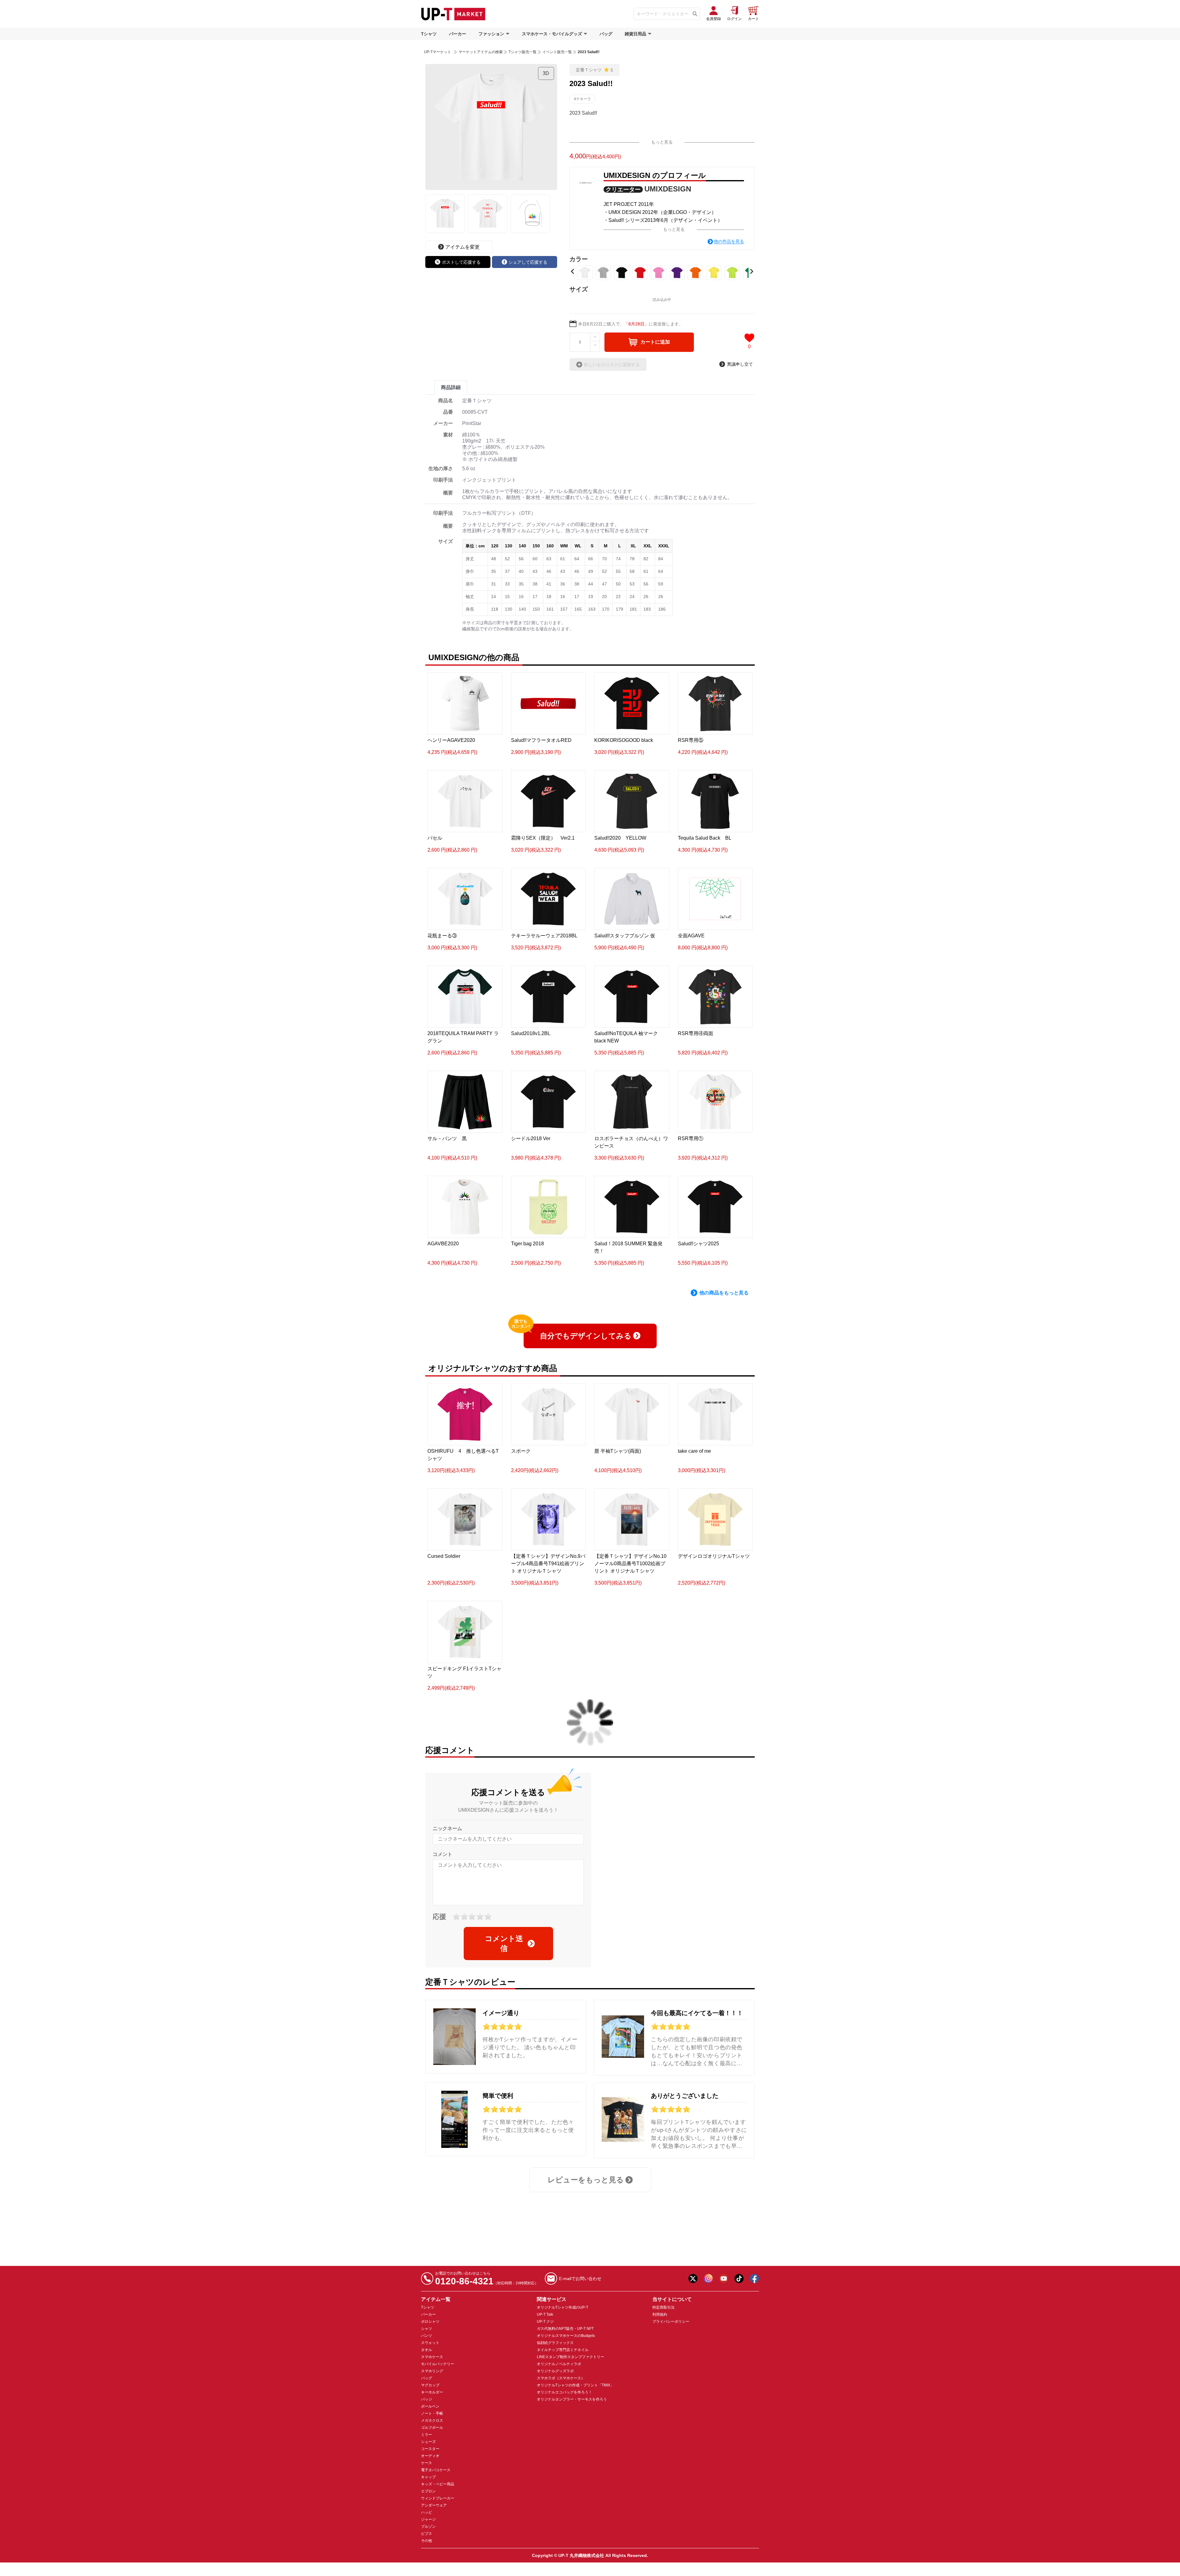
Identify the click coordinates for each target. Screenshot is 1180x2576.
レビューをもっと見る (586, 2180)
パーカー (458, 34)
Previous (572, 271)
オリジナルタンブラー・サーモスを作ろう (572, 2399)
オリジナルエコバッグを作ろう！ (564, 2392)
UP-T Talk (545, 2314)
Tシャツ (429, 34)
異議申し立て (740, 364)
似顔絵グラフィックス (555, 2343)
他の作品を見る (729, 241)
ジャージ (428, 2519)
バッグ (606, 34)
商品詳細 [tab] (451, 387)
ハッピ (427, 2512)
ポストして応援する (461, 262)
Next (752, 271)
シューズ (428, 2442)
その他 (427, 2541)
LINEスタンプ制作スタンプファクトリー (570, 2357)
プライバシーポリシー (671, 2322)
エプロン (428, 2491)
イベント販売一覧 (557, 52)
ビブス (427, 2534)
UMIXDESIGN (668, 189)
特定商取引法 (663, 2307)
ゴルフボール (432, 2428)
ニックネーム (447, 1828)
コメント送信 (504, 1943)
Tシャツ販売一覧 (523, 52)
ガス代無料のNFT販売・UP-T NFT (565, 2329)
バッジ (427, 2399)
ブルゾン (428, 2527)
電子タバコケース (436, 2470)
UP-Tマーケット (438, 52)
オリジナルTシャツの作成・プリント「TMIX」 (575, 2385)
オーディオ (430, 2456)
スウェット (430, 2343)
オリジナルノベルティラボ (559, 2364)
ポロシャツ (430, 2322)
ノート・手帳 (432, 2413)
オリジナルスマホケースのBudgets (566, 2336)
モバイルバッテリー (438, 2364)
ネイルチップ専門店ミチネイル (563, 2350)
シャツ (427, 2329)
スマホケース (432, 2357)
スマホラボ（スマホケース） (561, 2378)
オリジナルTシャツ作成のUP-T (562, 2307)
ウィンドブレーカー (438, 2498)
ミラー (427, 2435)
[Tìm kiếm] (695, 14)
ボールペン (430, 2406)
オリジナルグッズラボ (555, 2371)
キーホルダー (432, 2392)
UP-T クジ (545, 2322)
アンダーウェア (434, 2505)
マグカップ (430, 2385)
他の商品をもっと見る (724, 1293)
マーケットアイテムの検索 (481, 52)
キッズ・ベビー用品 (438, 2484)
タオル (427, 2350)
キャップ (428, 2477)
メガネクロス (432, 2420)
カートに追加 (655, 342)
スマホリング (432, 2371)
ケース (427, 2463)
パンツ (427, 2336)
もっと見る (662, 142)
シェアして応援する (528, 262)
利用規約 (660, 2314)
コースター (430, 2449)
